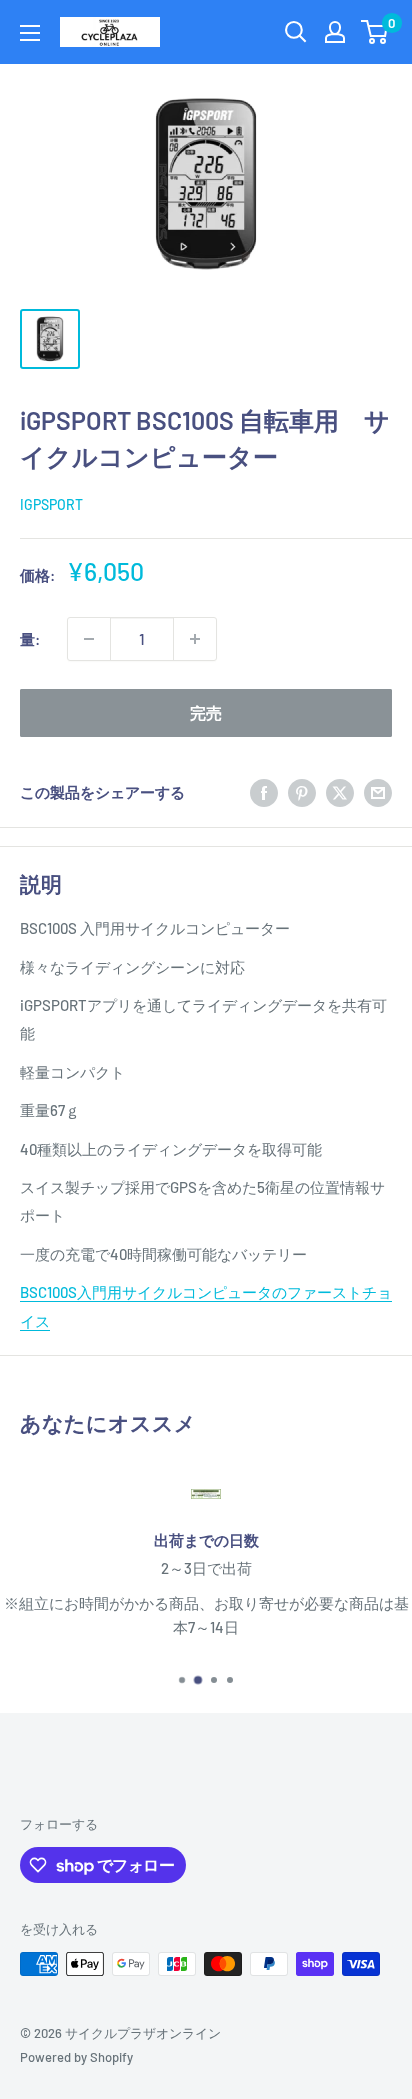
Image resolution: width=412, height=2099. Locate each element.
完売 (206, 712)
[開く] (296, 32)
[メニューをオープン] (30, 33)
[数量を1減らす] (89, 639)
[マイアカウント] (335, 32)
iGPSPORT (51, 504)
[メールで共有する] (378, 792)
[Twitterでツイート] (340, 792)
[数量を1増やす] (195, 639)
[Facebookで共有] (264, 792)
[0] (375, 32)
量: (30, 639)
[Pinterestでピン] (302, 792)
